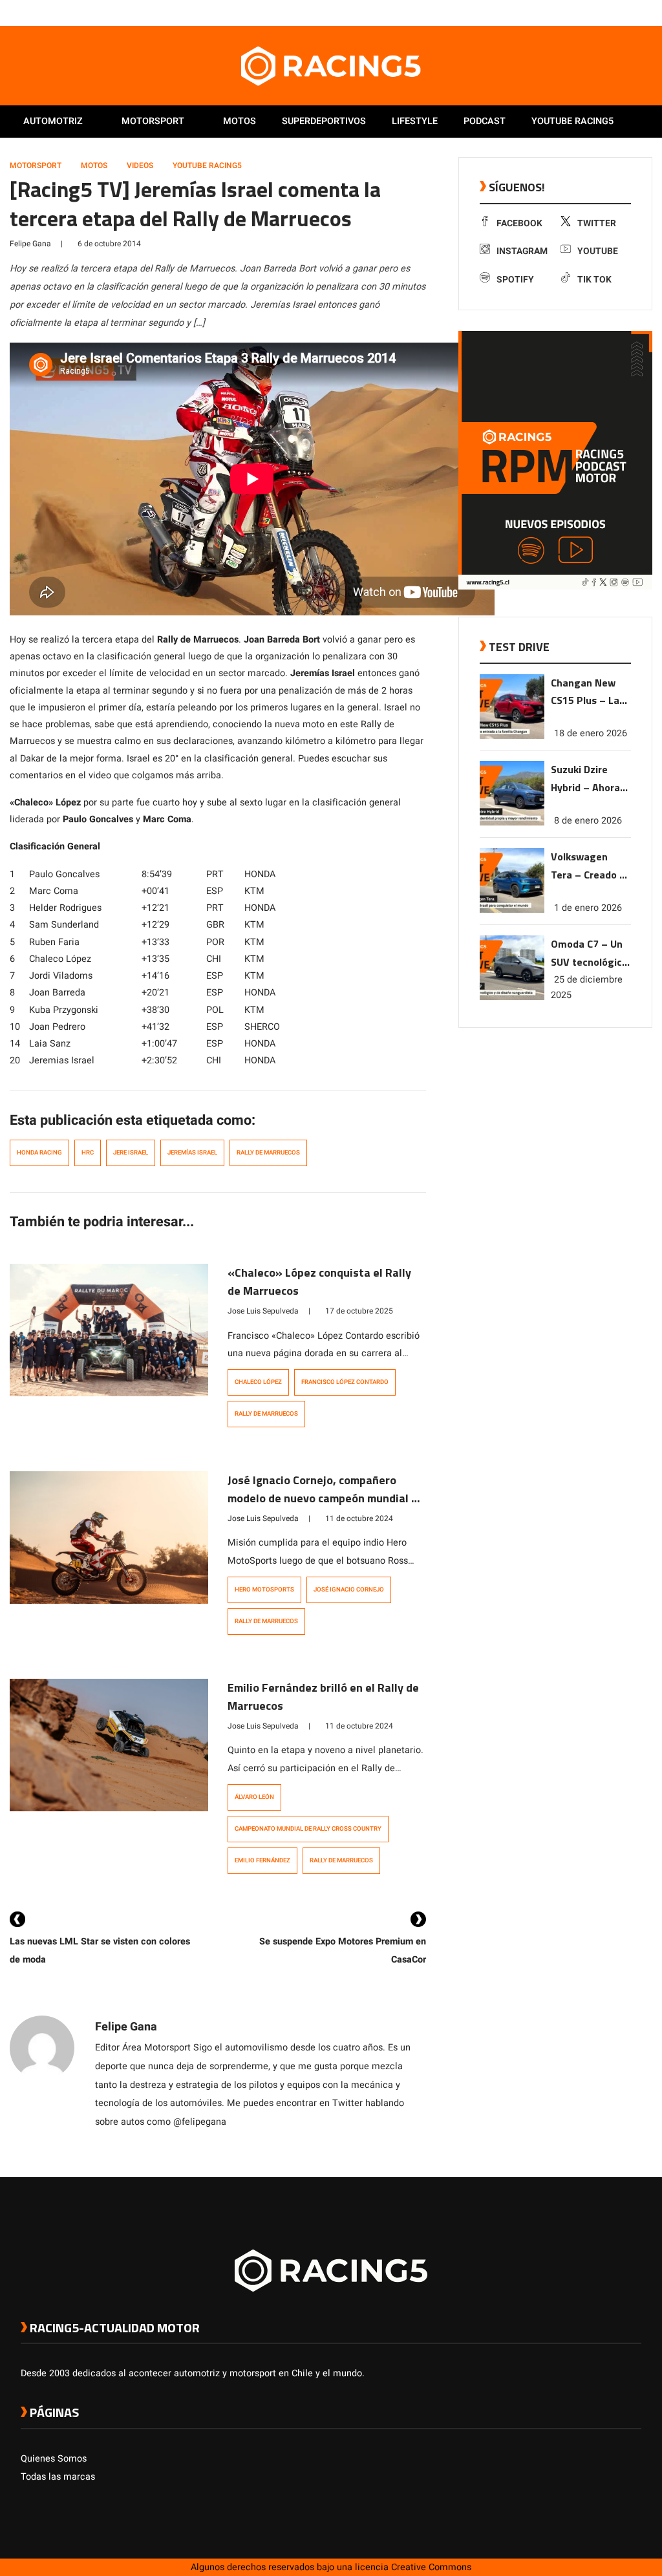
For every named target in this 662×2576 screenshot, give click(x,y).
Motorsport (153, 121)
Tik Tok (594, 280)
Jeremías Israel (192, 1153)
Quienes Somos (54, 2459)
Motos (240, 121)
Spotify (515, 280)
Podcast (485, 121)
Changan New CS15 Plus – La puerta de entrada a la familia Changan (589, 693)
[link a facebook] (570, 12)
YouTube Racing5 (207, 165)
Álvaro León (254, 1797)
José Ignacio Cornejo (349, 1590)
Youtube (598, 251)
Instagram (522, 251)
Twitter (597, 223)
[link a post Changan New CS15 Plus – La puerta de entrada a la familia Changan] (512, 736)
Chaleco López (258, 1382)
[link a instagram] (596, 12)
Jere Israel (131, 1153)
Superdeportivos (324, 121)
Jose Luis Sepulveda (263, 1311)
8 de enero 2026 (588, 821)
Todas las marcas (58, 2477)
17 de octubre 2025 (359, 1311)
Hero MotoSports (264, 1590)
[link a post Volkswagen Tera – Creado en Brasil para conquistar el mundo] (512, 910)
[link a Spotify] (622, 12)
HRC (88, 1153)
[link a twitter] (583, 12)
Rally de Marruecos (268, 1153)
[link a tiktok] (635, 12)
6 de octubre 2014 (109, 244)
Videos (140, 165)
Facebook (519, 223)
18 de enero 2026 (591, 733)
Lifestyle (415, 121)
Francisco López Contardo (345, 1382)
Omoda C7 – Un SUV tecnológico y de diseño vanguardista (589, 954)
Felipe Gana (30, 244)
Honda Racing (39, 1153)
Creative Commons (431, 2567)
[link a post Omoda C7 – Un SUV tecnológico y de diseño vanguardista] (512, 997)
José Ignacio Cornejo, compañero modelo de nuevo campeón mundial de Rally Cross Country (326, 1498)
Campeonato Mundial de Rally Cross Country (308, 1829)
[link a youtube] (609, 12)
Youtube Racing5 (572, 121)
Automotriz (53, 121)
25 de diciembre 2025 (587, 987)
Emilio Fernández (262, 1860)
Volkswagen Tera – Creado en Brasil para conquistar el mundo (591, 867)
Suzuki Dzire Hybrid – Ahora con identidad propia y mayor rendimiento (586, 779)
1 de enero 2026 (588, 908)
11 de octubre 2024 (359, 1518)
